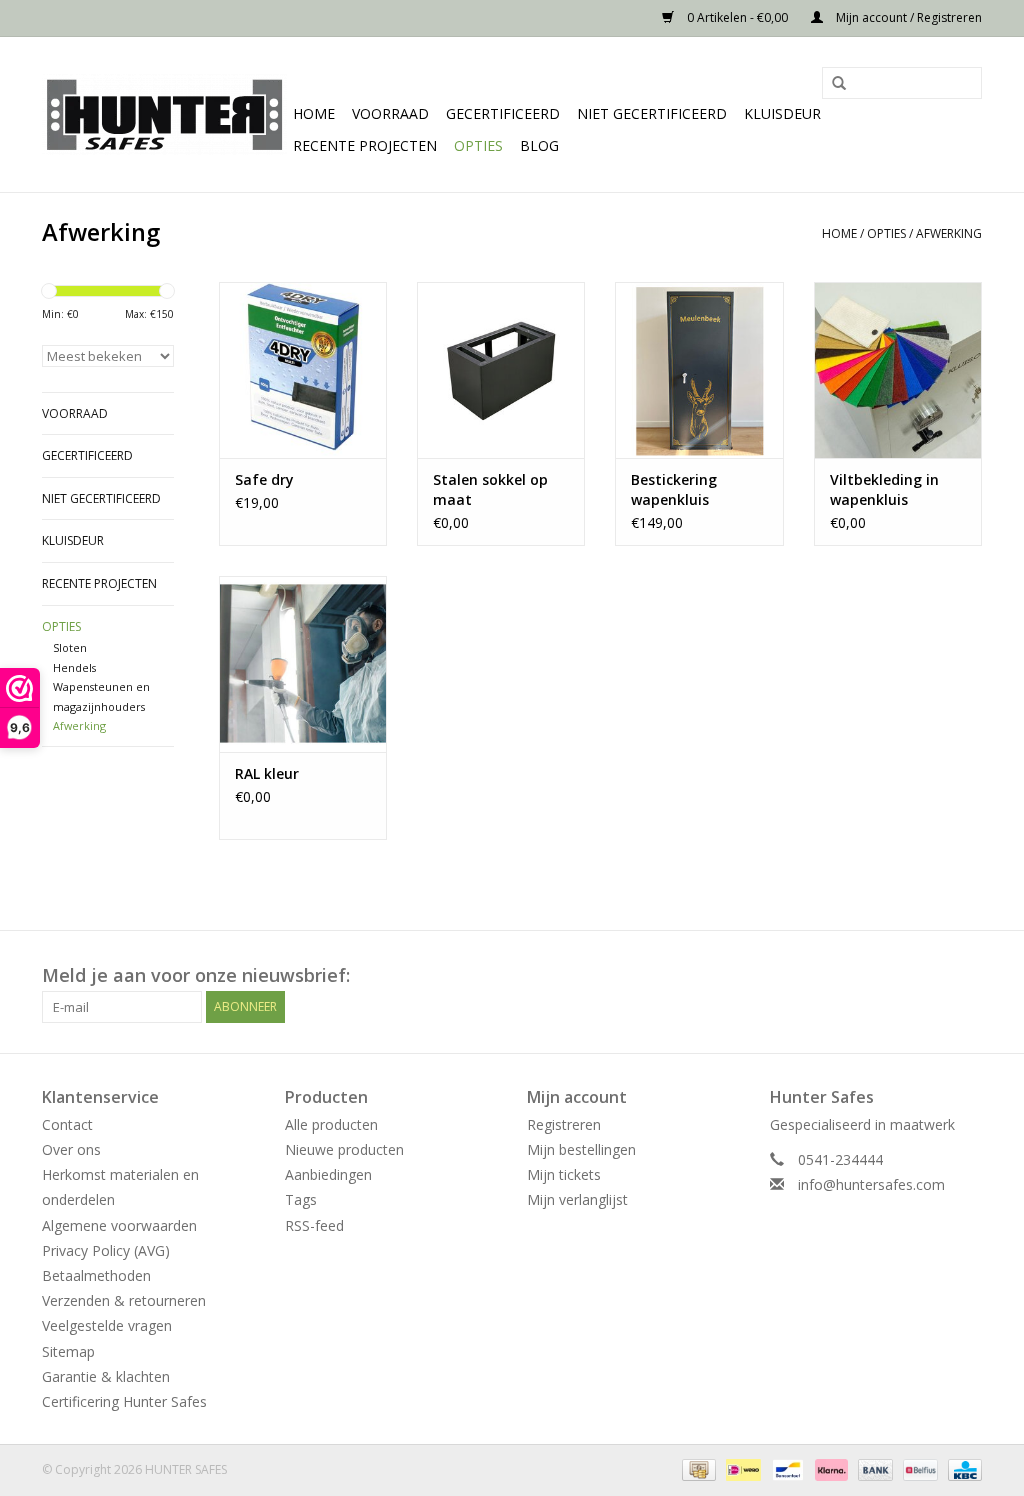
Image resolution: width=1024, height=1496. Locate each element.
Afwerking (949, 233)
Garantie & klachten (106, 1376)
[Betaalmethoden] (697, 1468)
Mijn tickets (564, 1174)
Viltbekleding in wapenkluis (884, 489)
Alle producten (331, 1124)
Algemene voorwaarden (119, 1225)
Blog (539, 145)
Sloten (70, 647)
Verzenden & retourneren (124, 1300)
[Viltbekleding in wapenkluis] (898, 370)
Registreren (564, 1124)
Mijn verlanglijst (577, 1199)
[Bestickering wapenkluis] (699, 370)
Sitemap (68, 1351)
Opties (478, 145)
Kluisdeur (782, 113)
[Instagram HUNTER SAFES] (966, 976)
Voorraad (390, 113)
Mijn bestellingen (581, 1149)
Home (314, 113)
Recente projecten (365, 145)
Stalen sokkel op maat (490, 489)
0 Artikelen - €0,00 (737, 17)
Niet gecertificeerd (652, 113)
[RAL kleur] (303, 664)
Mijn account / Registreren (907, 17)
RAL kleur (267, 773)
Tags (301, 1199)
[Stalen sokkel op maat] (501, 370)
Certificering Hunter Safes (124, 1401)
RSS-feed (314, 1225)
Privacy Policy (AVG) (106, 1250)
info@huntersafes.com (871, 1184)
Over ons (71, 1149)
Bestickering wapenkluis (674, 489)
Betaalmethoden (96, 1275)
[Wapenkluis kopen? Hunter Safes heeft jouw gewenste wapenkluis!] (164, 114)
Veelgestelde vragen (107, 1325)
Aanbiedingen (328, 1174)
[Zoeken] (832, 84)
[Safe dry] (303, 370)
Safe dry (264, 479)
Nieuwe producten (344, 1149)
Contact (67, 1124)
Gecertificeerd (503, 113)
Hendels (74, 667)
